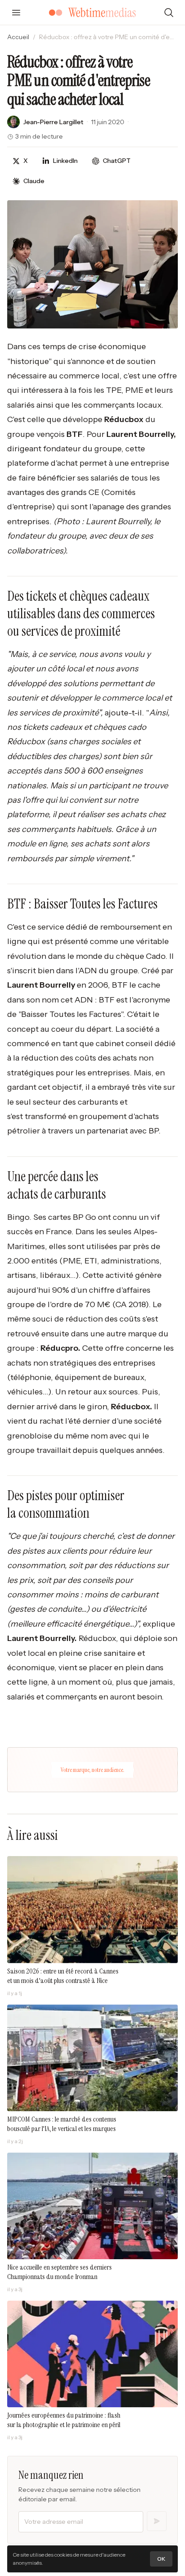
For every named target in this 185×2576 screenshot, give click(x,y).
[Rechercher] (169, 13)
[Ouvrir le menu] (16, 13)
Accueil (18, 37)
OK (161, 2559)
